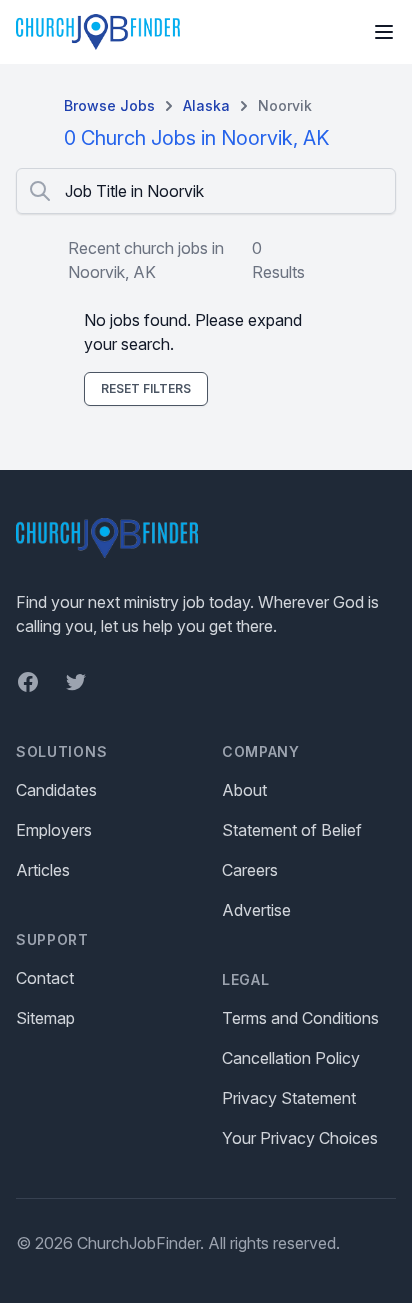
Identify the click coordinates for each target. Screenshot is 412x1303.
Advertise (256, 910)
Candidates (56, 790)
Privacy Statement (289, 1098)
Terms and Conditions (300, 1018)
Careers (250, 870)
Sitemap (45, 1018)
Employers (54, 830)
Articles (43, 870)
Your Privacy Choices (300, 1138)
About (244, 790)
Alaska (206, 105)
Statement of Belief (292, 830)
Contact (45, 978)
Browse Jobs (109, 105)
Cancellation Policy (291, 1058)
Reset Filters (146, 388)
